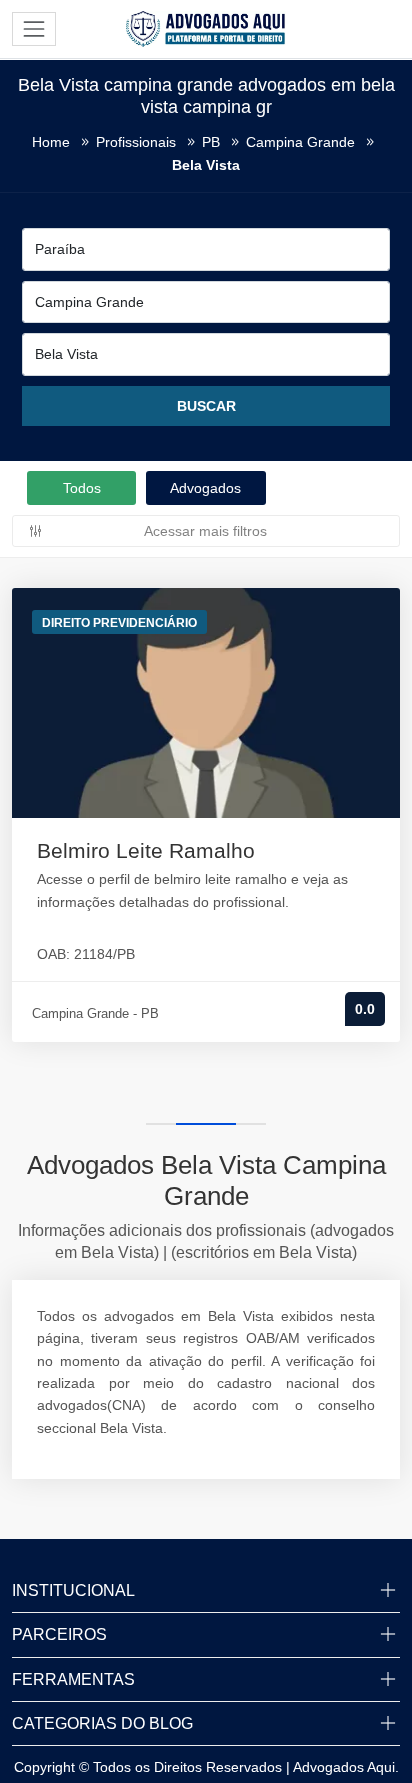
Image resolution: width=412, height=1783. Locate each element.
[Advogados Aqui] (206, 28)
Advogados (205, 488)
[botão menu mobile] (34, 29)
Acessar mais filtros (205, 531)
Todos (82, 488)
